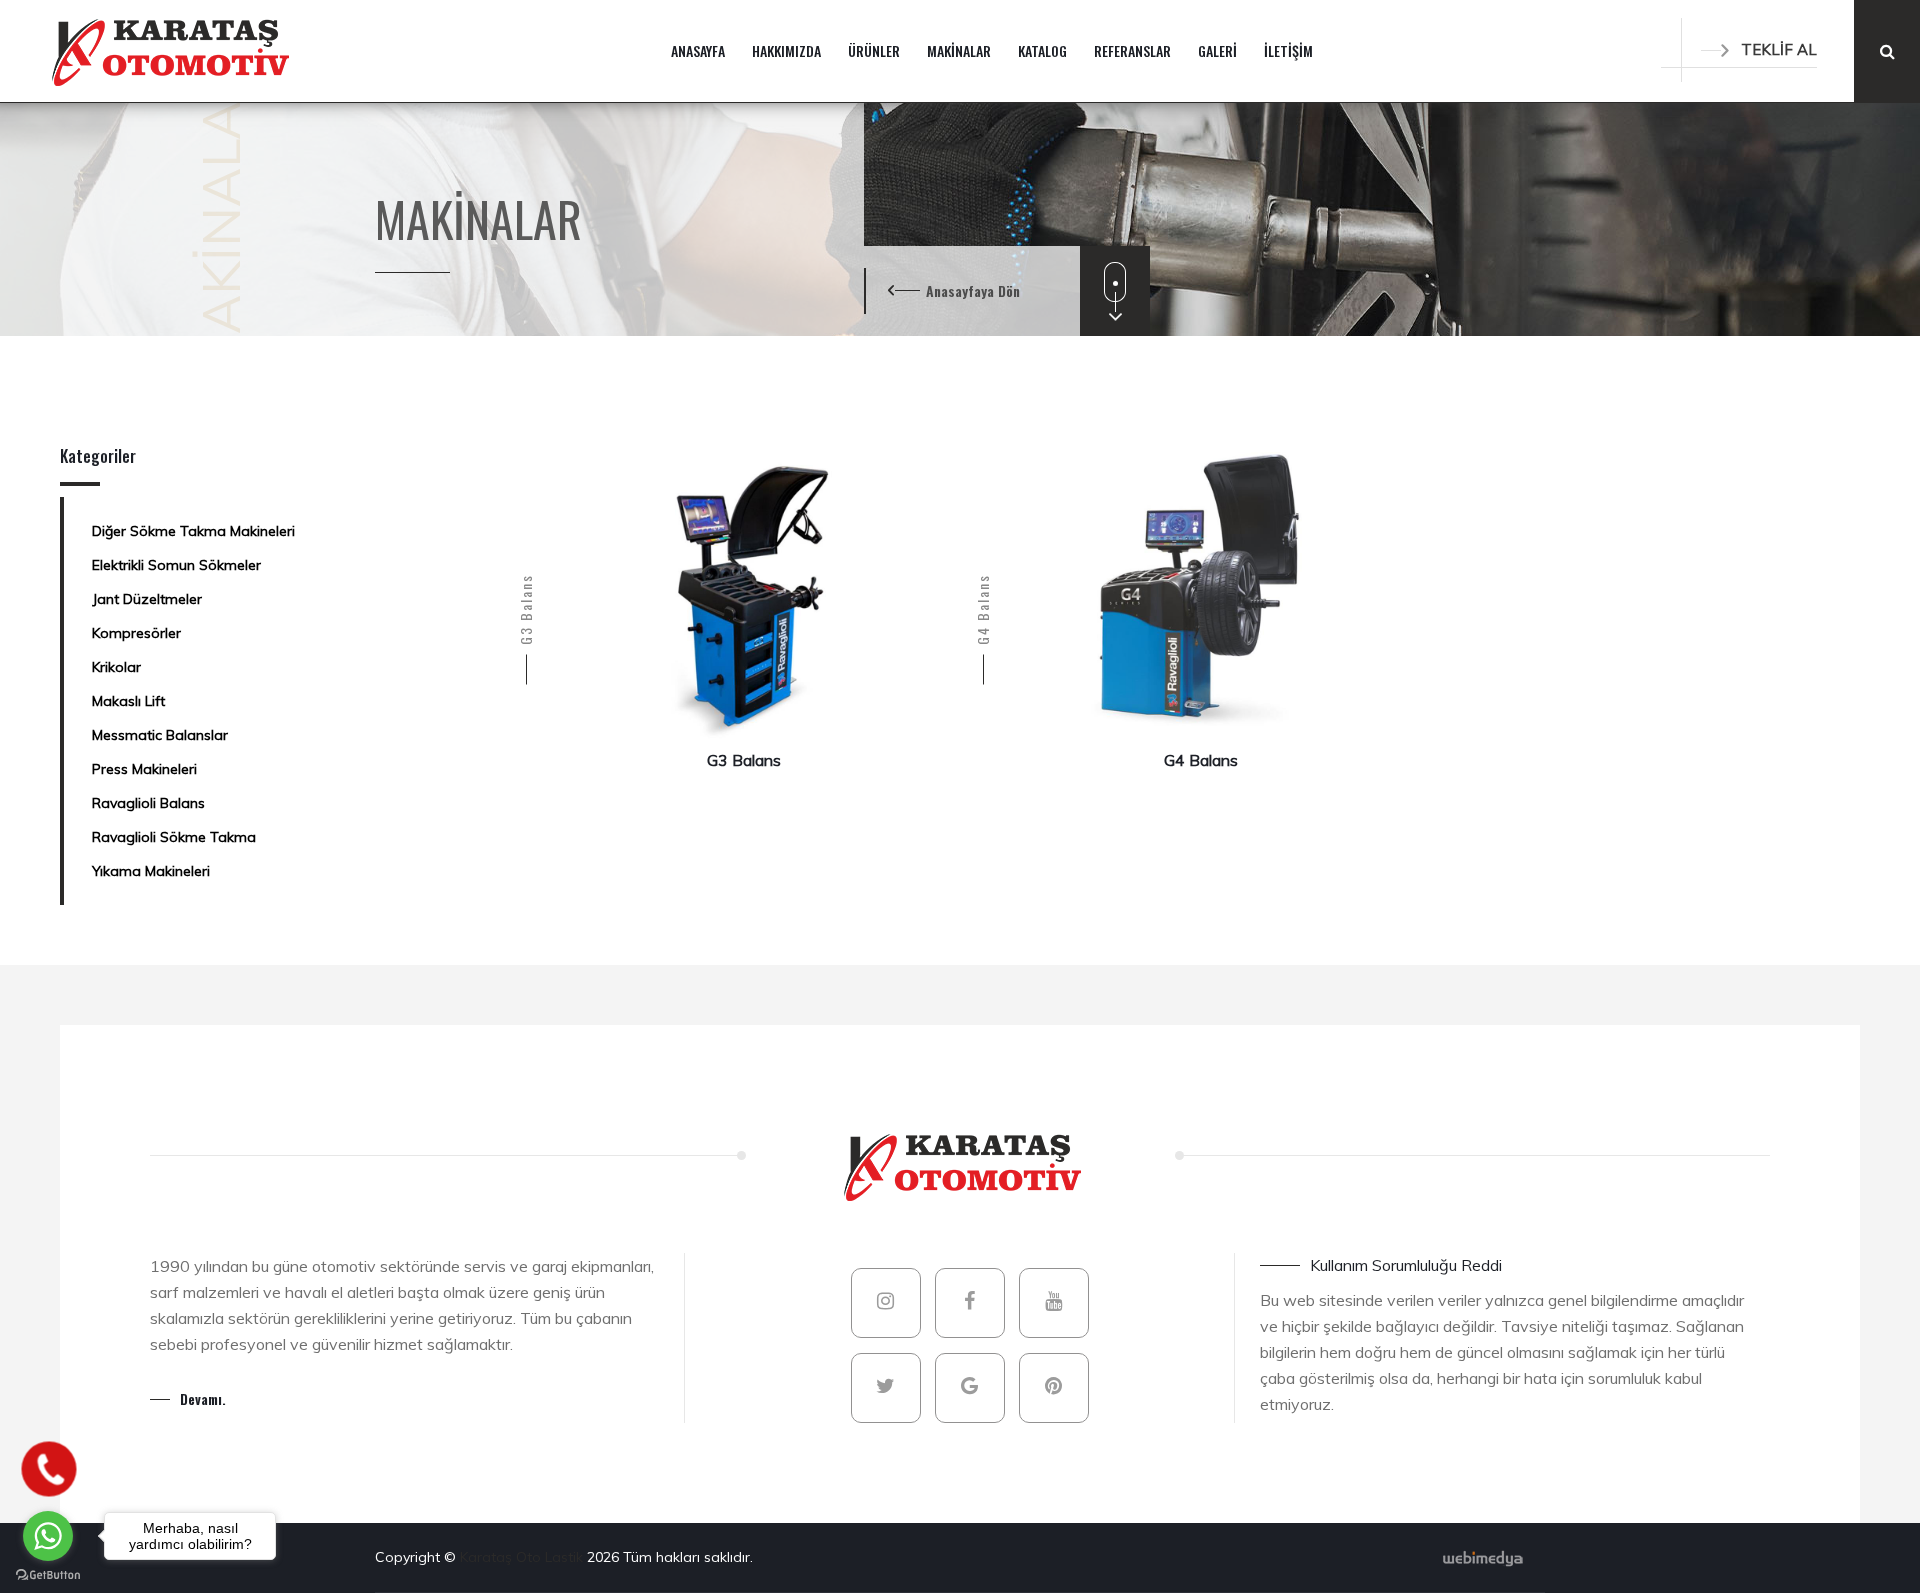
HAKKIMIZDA (786, 50)
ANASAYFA (698, 50)
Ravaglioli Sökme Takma (174, 837)
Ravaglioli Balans (148, 803)
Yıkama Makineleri (151, 871)
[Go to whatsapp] (48, 1536)
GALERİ (1217, 50)
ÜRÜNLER (874, 50)
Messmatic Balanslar (160, 735)
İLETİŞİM (1288, 50)
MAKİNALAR (959, 50)
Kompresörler (136, 633)
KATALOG (1042, 50)
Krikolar (116, 667)
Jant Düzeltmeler (147, 599)
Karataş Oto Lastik (523, 1557)
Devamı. (203, 1398)
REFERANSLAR (1132, 50)
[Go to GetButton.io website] (48, 1574)
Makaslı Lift (128, 701)
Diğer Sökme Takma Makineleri (193, 531)
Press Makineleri (144, 769)
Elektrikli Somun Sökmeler (176, 565)
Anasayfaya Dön (973, 290)
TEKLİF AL (1779, 49)
